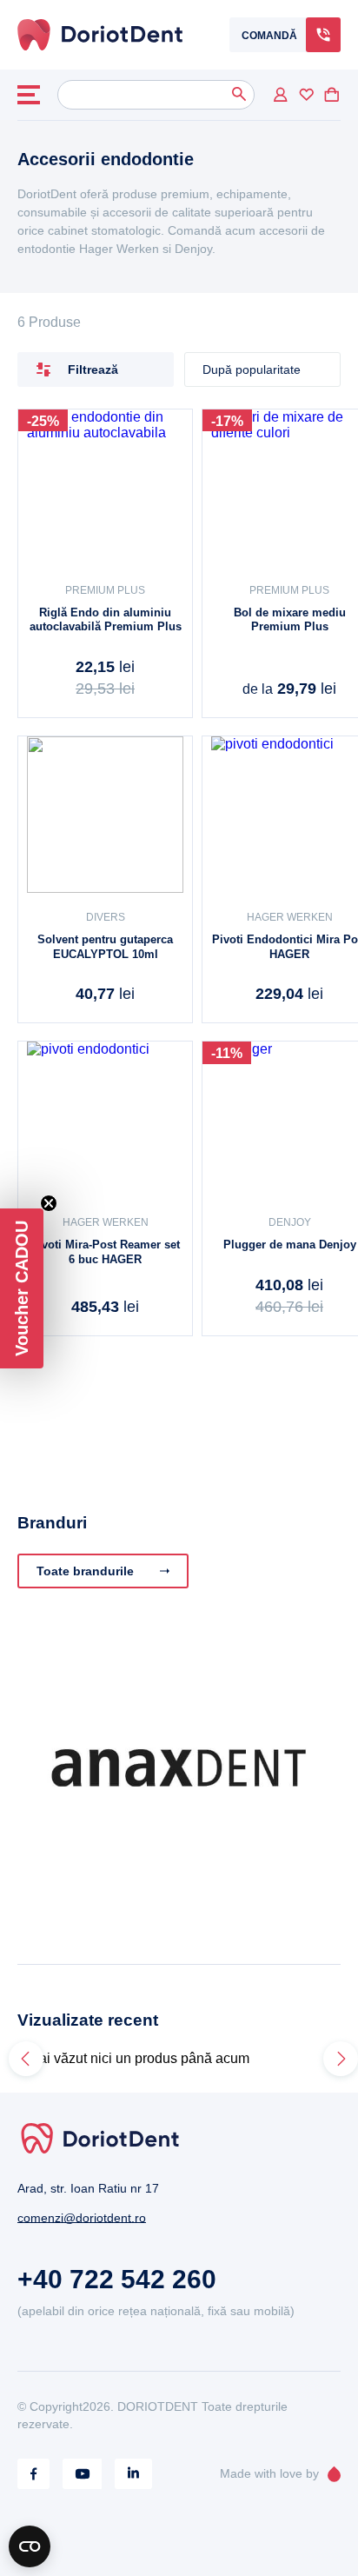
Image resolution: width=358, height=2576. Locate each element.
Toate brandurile (85, 1571)
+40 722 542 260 (117, 2279)
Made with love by (269, 2473)
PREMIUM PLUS (105, 590)
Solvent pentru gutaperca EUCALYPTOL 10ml (105, 947)
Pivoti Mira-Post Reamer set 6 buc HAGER (105, 1252)
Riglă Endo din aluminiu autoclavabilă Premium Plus (106, 620)
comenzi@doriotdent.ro (82, 2218)
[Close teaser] (49, 1203)
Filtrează (93, 369)
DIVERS (106, 917)
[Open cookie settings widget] (30, 2546)
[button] (22, 1288)
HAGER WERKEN (106, 1222)
